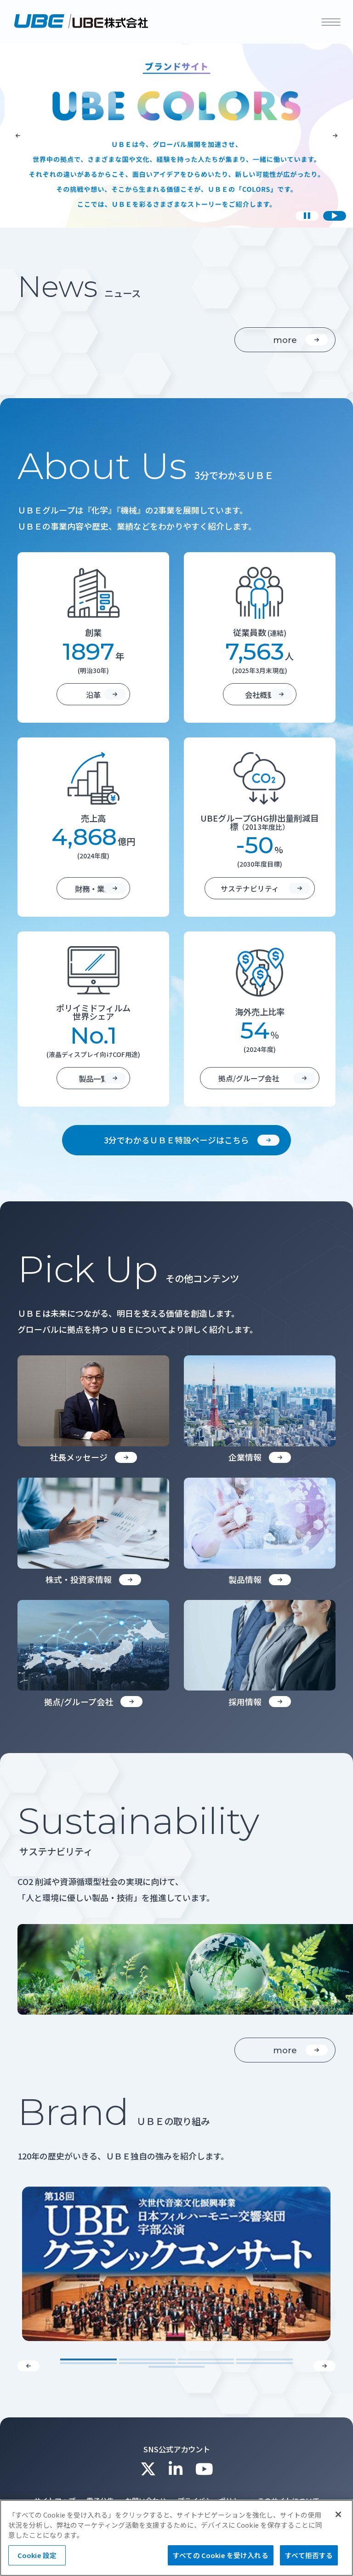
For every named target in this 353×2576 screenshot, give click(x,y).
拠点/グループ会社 (249, 1078)
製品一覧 (93, 1079)
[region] (176, 2538)
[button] (18, 136)
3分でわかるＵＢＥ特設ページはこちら (176, 1140)
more (285, 340)
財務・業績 (93, 889)
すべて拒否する (309, 2555)
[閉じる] (338, 2514)
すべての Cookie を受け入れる (221, 2555)
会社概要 (260, 695)
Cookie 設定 (37, 2555)
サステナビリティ (250, 888)
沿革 (93, 695)
